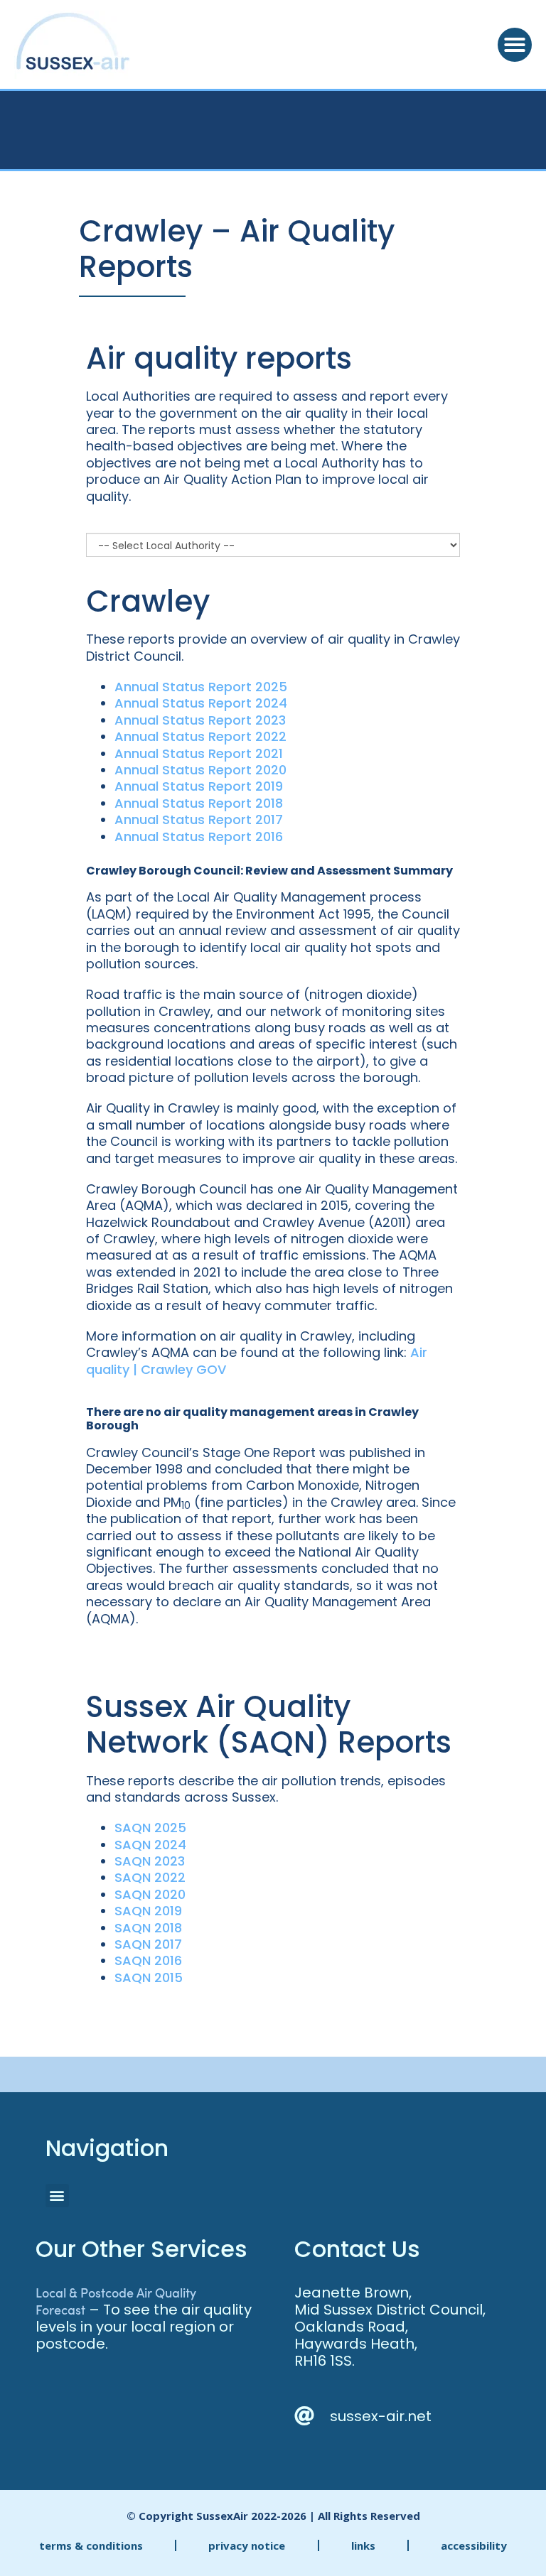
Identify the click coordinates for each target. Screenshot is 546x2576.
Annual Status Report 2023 (200, 720)
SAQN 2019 (148, 1911)
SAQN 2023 (150, 1861)
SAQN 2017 (148, 1944)
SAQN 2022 (150, 1877)
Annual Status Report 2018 (199, 803)
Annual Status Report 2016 (199, 837)
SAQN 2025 (150, 1828)
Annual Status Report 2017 (199, 819)
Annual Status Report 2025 (201, 687)
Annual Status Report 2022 (200, 736)
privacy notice (247, 2545)
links (363, 2545)
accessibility (474, 2545)
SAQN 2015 (149, 1977)
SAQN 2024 (150, 1845)
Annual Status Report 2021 (199, 753)
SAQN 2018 (148, 1928)
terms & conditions (91, 2545)
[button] (515, 45)
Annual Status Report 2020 (200, 770)
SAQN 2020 (150, 1894)
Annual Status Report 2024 (201, 703)
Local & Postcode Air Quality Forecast (116, 2301)
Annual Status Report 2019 (199, 786)
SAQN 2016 (148, 1960)
